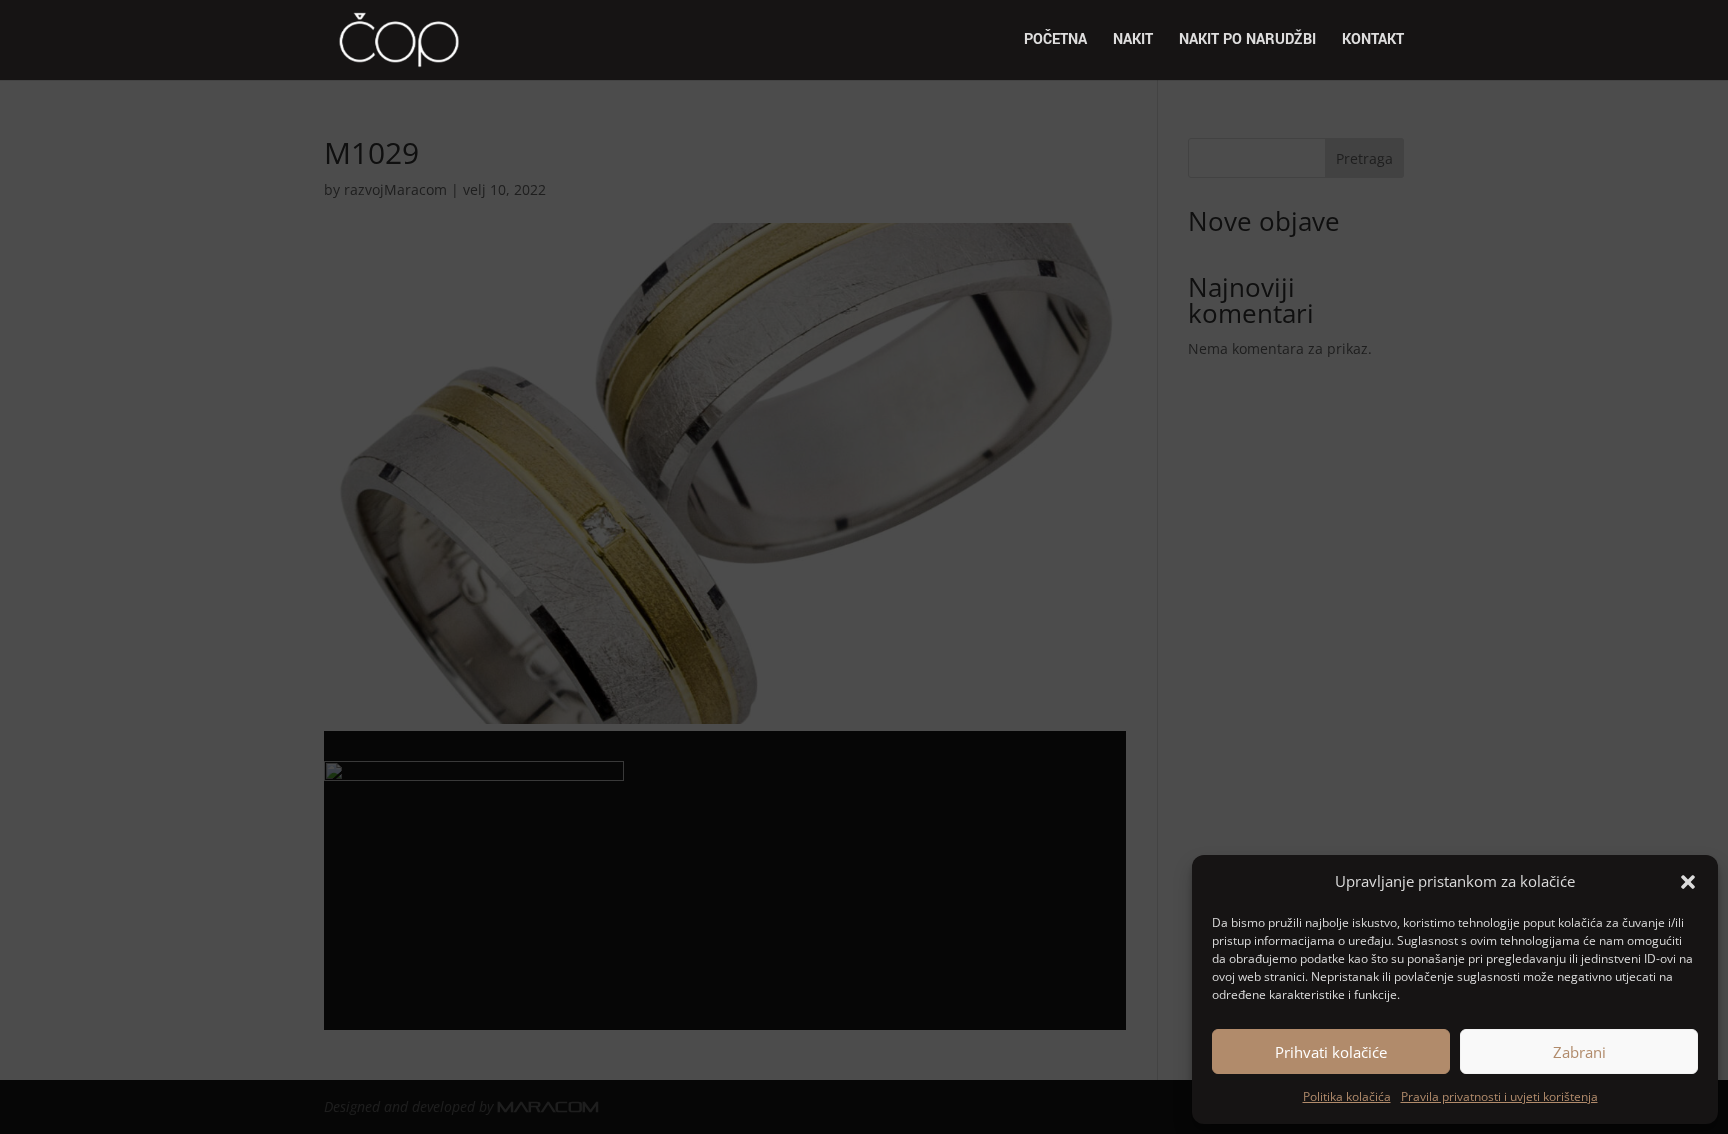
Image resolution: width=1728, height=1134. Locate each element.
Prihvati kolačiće (1331, 1052)
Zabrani (1579, 1052)
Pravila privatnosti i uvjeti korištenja (1499, 1096)
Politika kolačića (1347, 1096)
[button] (1688, 882)
